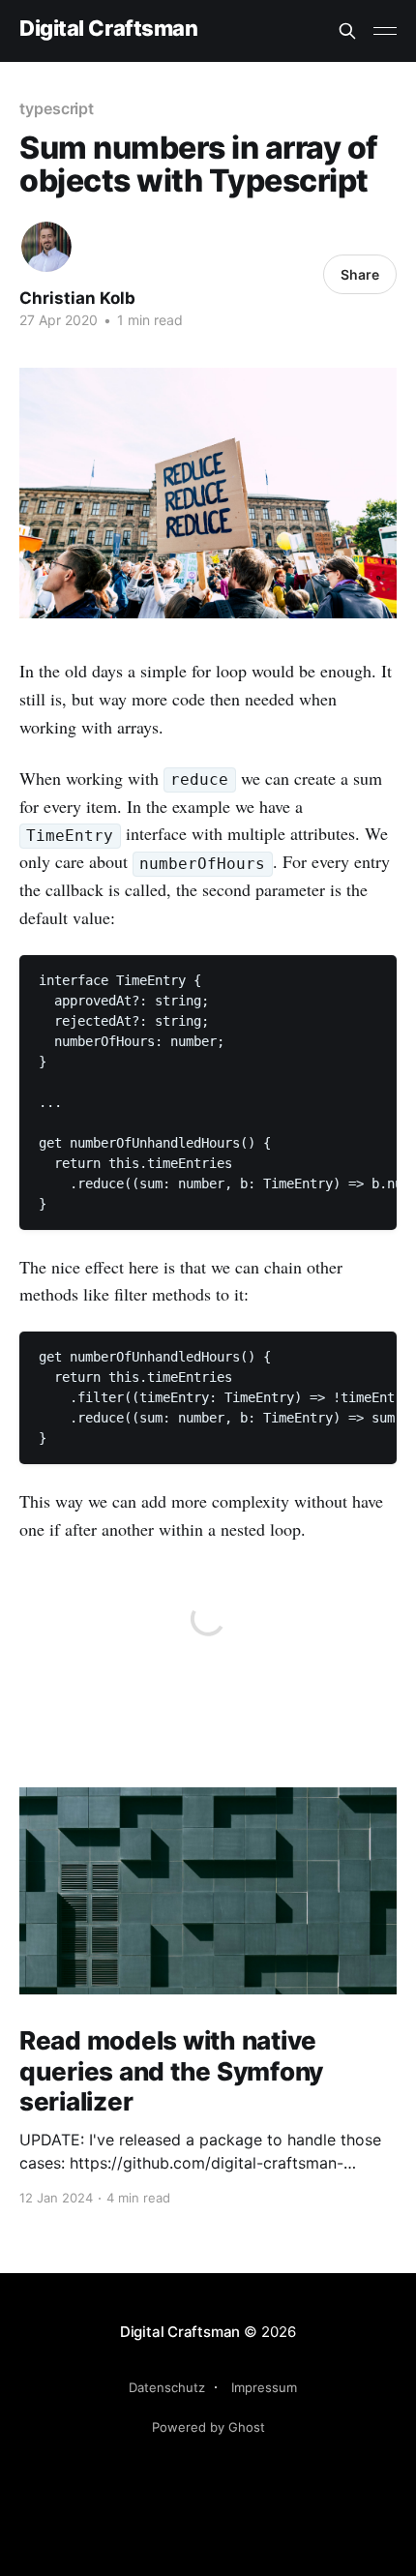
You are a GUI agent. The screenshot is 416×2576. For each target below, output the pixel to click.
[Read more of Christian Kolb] (46, 247)
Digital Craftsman (109, 29)
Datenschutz (167, 2387)
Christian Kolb (77, 298)
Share (360, 274)
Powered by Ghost (208, 2427)
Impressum (264, 2387)
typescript (57, 108)
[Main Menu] (385, 31)
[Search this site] (347, 31)
